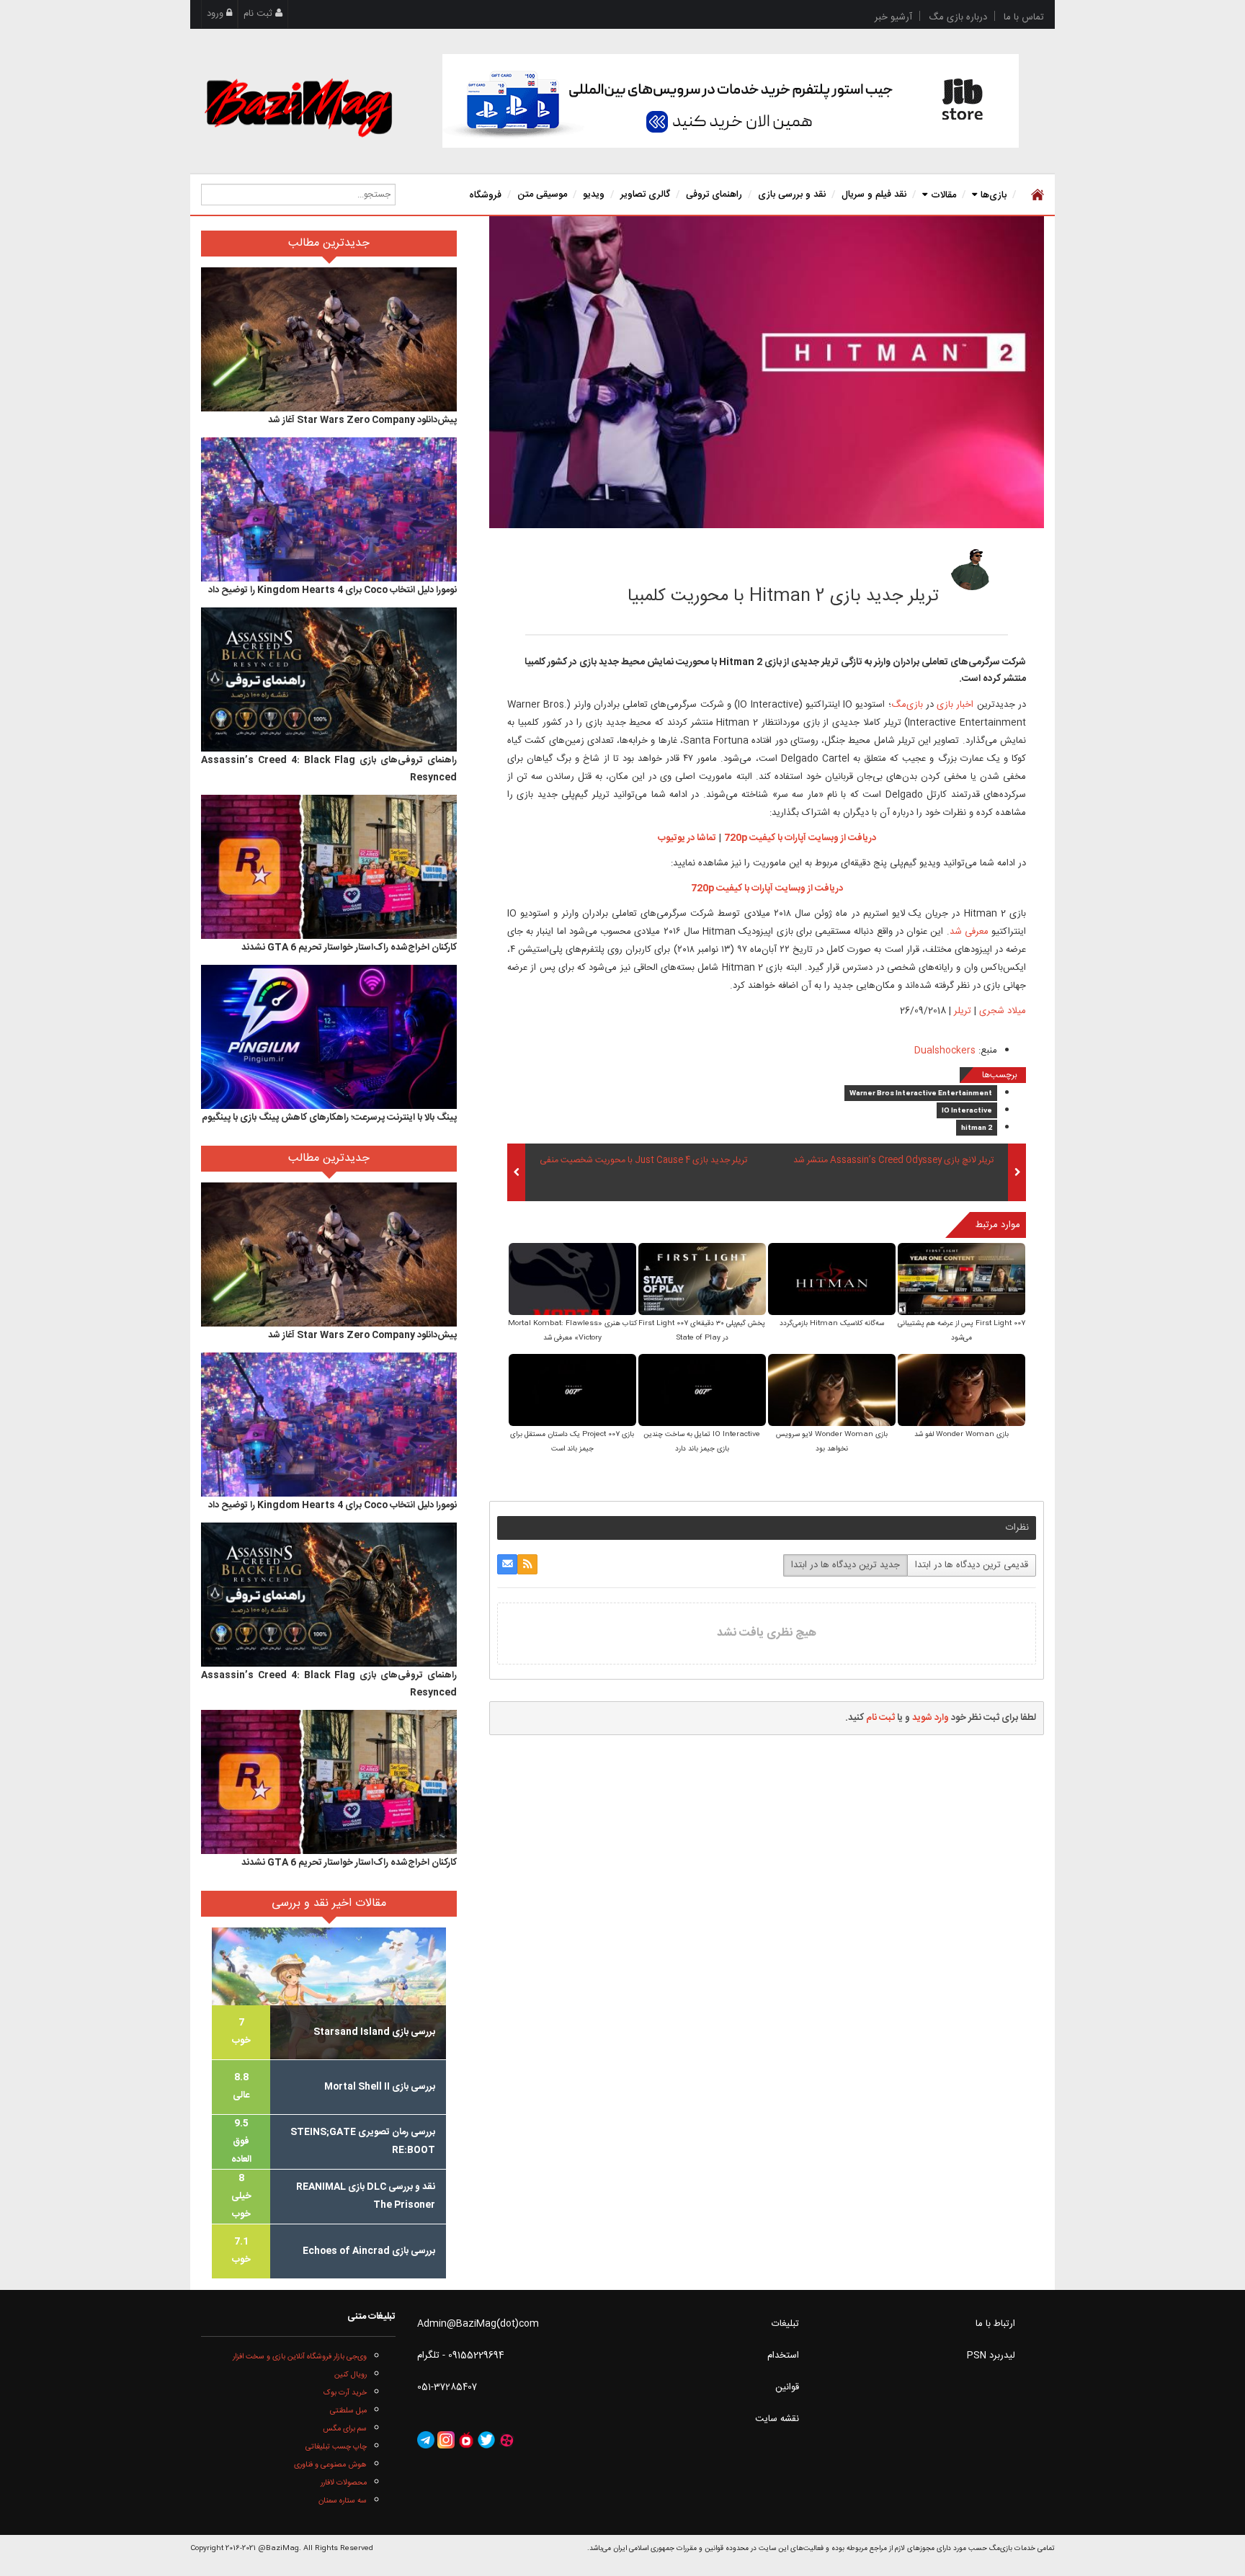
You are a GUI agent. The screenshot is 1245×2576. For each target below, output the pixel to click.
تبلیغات (785, 2324)
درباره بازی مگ (958, 17)
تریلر (963, 1011)
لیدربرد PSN (991, 2356)
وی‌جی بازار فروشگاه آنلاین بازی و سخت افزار (300, 2357)
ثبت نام (259, 14)
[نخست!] (1036, 195)
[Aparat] (507, 2441)
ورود (217, 14)
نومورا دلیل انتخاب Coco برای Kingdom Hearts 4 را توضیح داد (333, 590)
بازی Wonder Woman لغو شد (961, 1435)
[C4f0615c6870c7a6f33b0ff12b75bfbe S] (961, 1281)
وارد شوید (931, 1718)
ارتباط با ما (995, 2324)
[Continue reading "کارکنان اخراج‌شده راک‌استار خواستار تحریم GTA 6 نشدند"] (329, 867)
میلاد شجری (871, 564)
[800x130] (731, 101)
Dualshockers (945, 1051)
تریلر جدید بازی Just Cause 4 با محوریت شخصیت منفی (643, 1161)
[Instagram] (446, 2441)
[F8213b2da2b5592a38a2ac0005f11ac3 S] (832, 1392)
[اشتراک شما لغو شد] (527, 1564)
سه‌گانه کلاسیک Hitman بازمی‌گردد (832, 1324)
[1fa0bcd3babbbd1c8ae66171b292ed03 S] (702, 1392)
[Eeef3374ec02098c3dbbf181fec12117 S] (572, 1392)
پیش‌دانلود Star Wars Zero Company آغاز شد (362, 420)
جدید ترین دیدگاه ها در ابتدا (845, 1565)
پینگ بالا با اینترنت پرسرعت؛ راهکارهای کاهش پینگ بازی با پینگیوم (329, 1118)
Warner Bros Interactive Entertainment (921, 1094)
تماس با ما (1024, 17)
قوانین (787, 2387)
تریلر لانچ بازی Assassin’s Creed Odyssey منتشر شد (893, 1161)
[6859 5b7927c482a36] (972, 569)
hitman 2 (977, 1128)
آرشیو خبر (893, 17)
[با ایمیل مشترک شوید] (507, 1564)
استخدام (783, 2356)
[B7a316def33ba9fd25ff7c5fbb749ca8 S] (832, 1281)
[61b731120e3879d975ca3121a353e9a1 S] (572, 1281)
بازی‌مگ (907, 705)
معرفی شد (969, 932)
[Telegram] (426, 2441)
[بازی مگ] (298, 106)
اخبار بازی (954, 705)
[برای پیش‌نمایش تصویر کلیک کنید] (767, 373)
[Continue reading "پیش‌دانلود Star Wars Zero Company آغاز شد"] (329, 339)
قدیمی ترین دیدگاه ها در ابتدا (972, 1565)
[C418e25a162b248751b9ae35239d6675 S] (702, 1281)
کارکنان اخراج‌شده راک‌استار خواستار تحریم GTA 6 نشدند (349, 948)
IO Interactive (967, 1111)
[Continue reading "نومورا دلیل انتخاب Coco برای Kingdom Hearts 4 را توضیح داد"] (329, 509)
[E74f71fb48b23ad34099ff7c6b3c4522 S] (961, 1392)
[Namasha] (466, 2441)
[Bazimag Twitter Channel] (486, 2441)
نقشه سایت (777, 2419)
